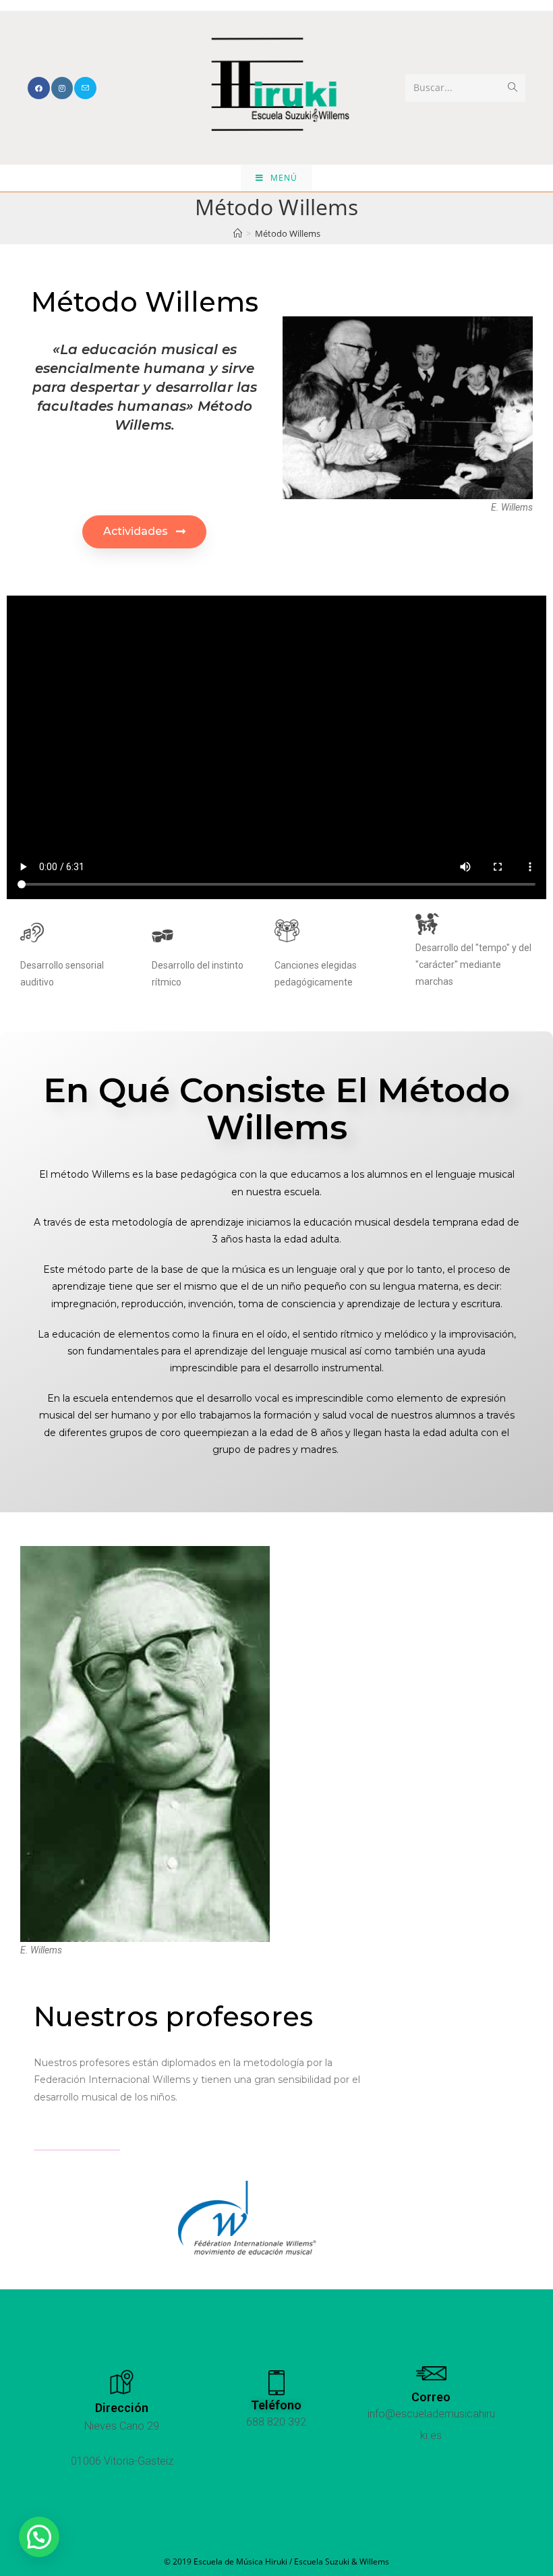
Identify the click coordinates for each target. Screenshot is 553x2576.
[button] (144, 532)
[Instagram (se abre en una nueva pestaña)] (62, 88)
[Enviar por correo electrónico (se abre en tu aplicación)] (85, 88)
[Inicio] (238, 233)
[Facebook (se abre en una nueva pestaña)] (39, 88)
